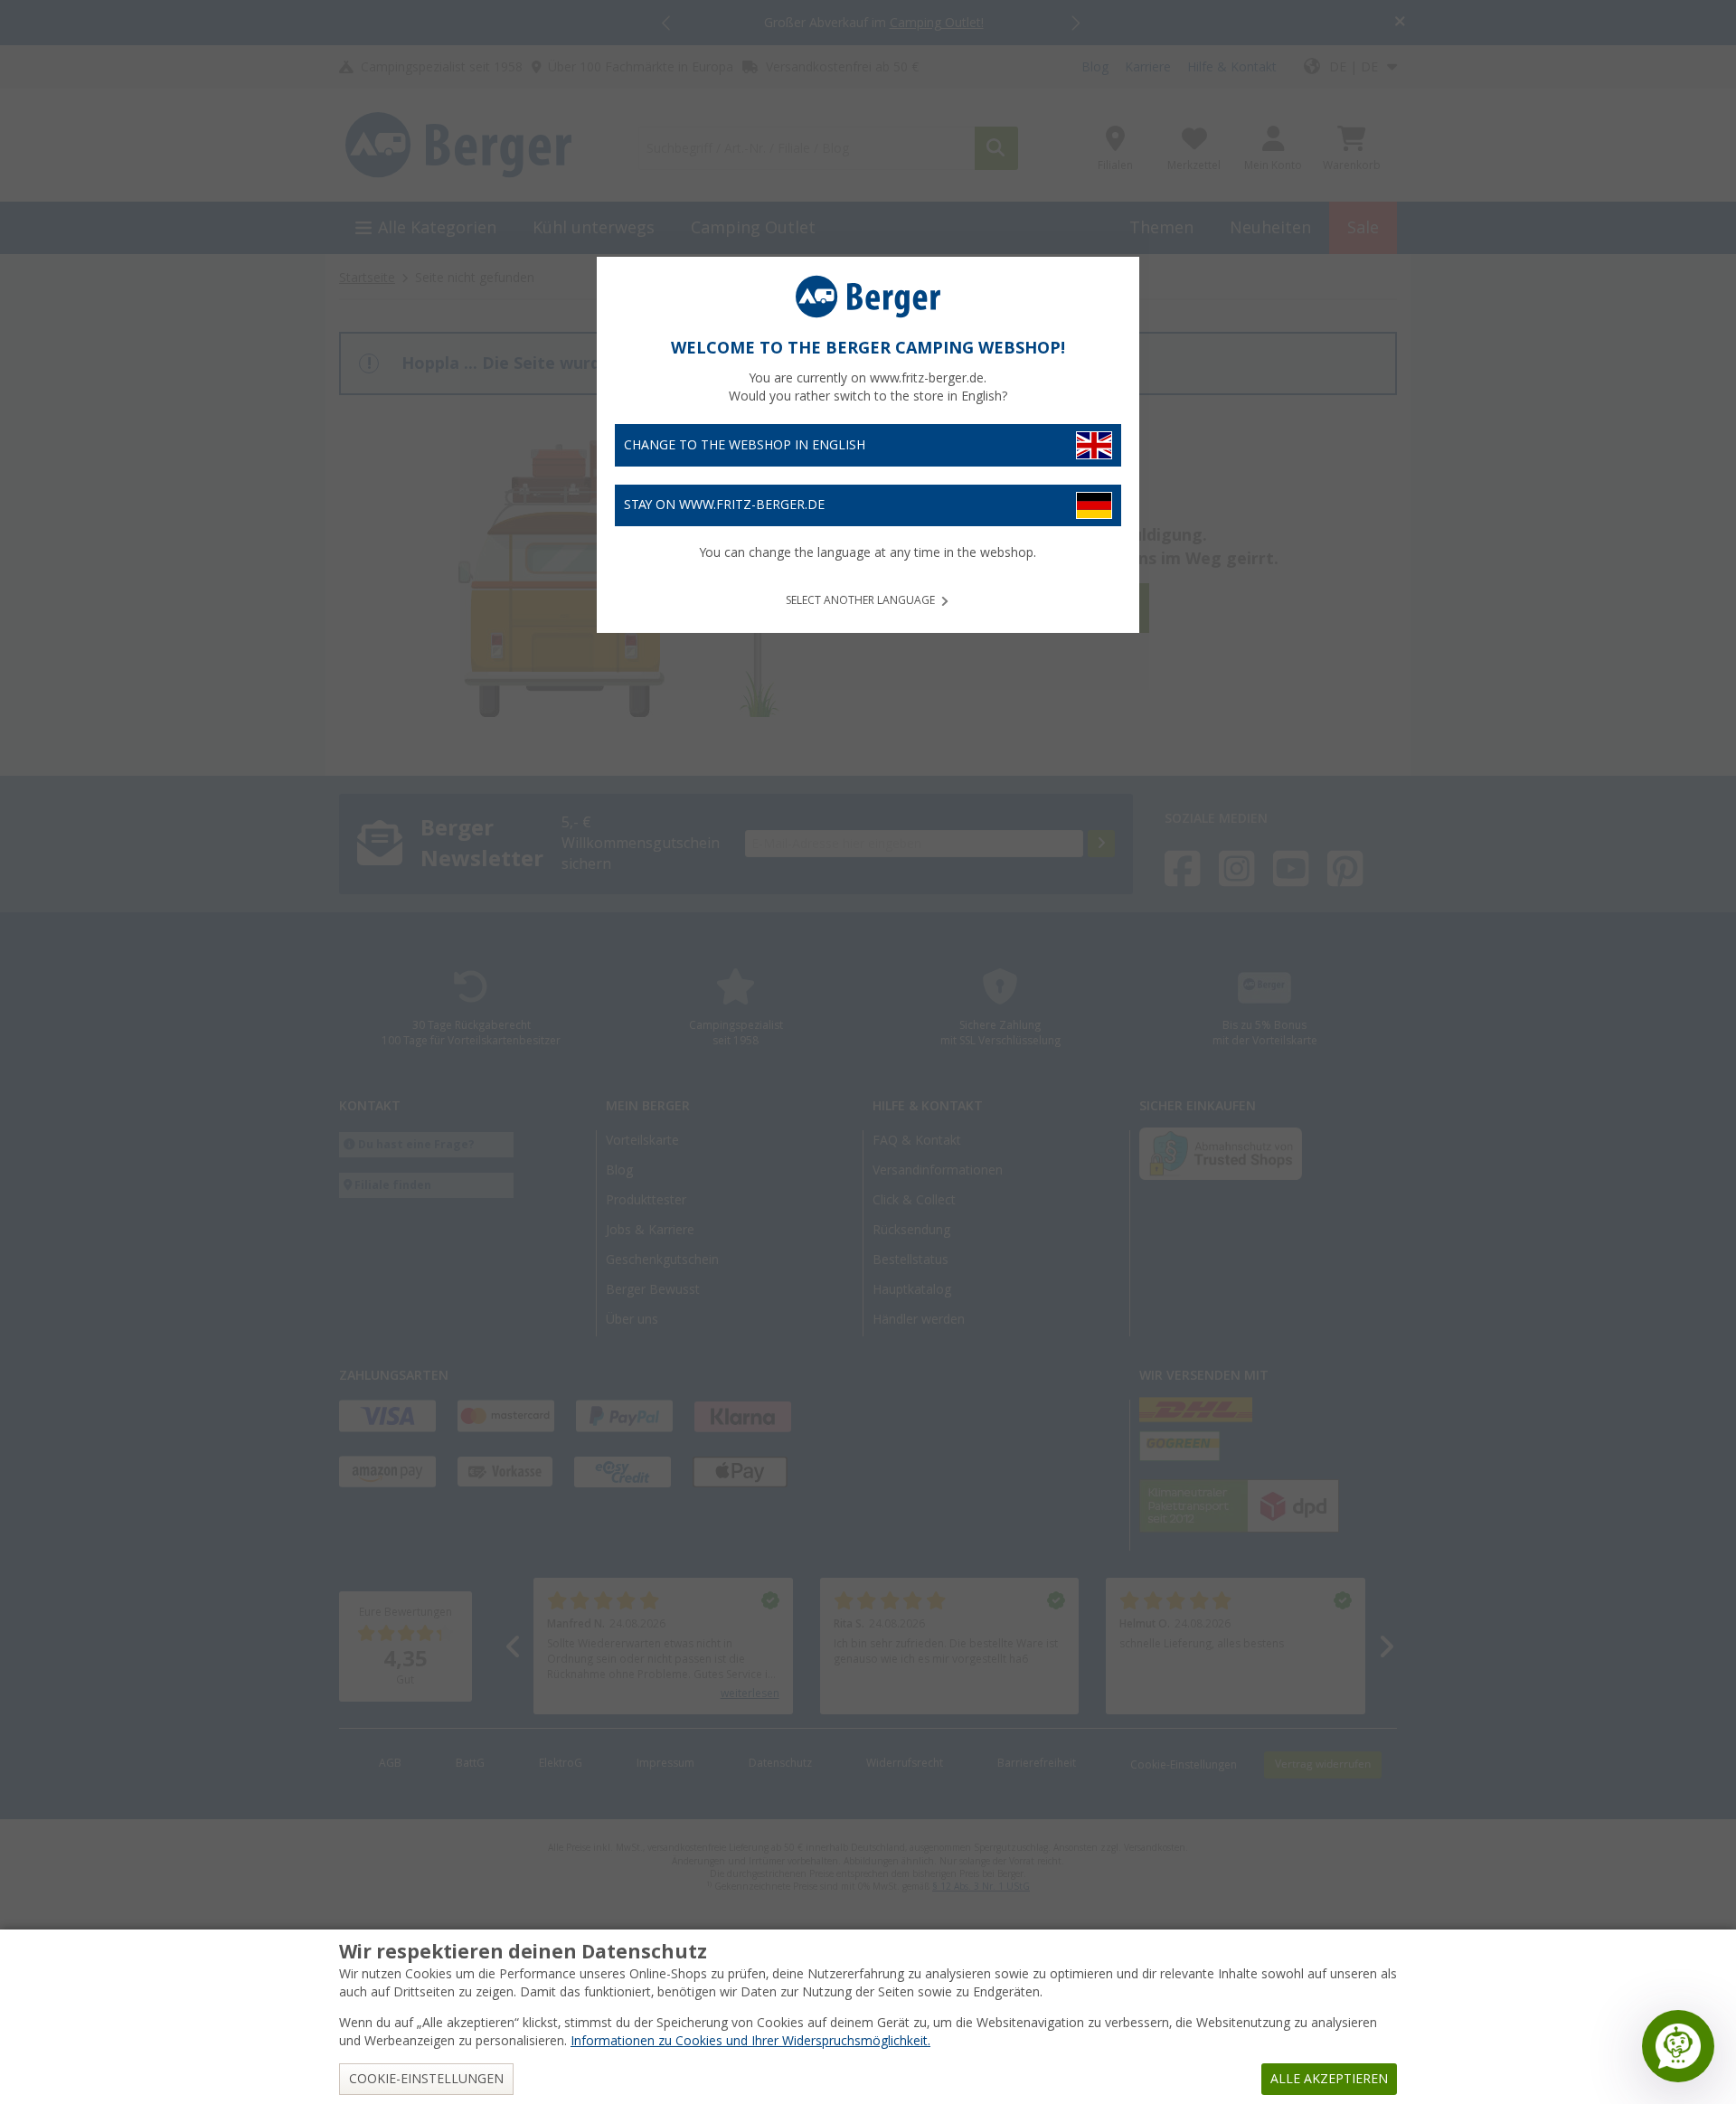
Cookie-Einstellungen (426, 2079)
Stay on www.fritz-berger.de (724, 505)
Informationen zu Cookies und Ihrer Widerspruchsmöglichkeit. (750, 2041)
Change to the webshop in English (745, 445)
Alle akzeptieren (1329, 2079)
